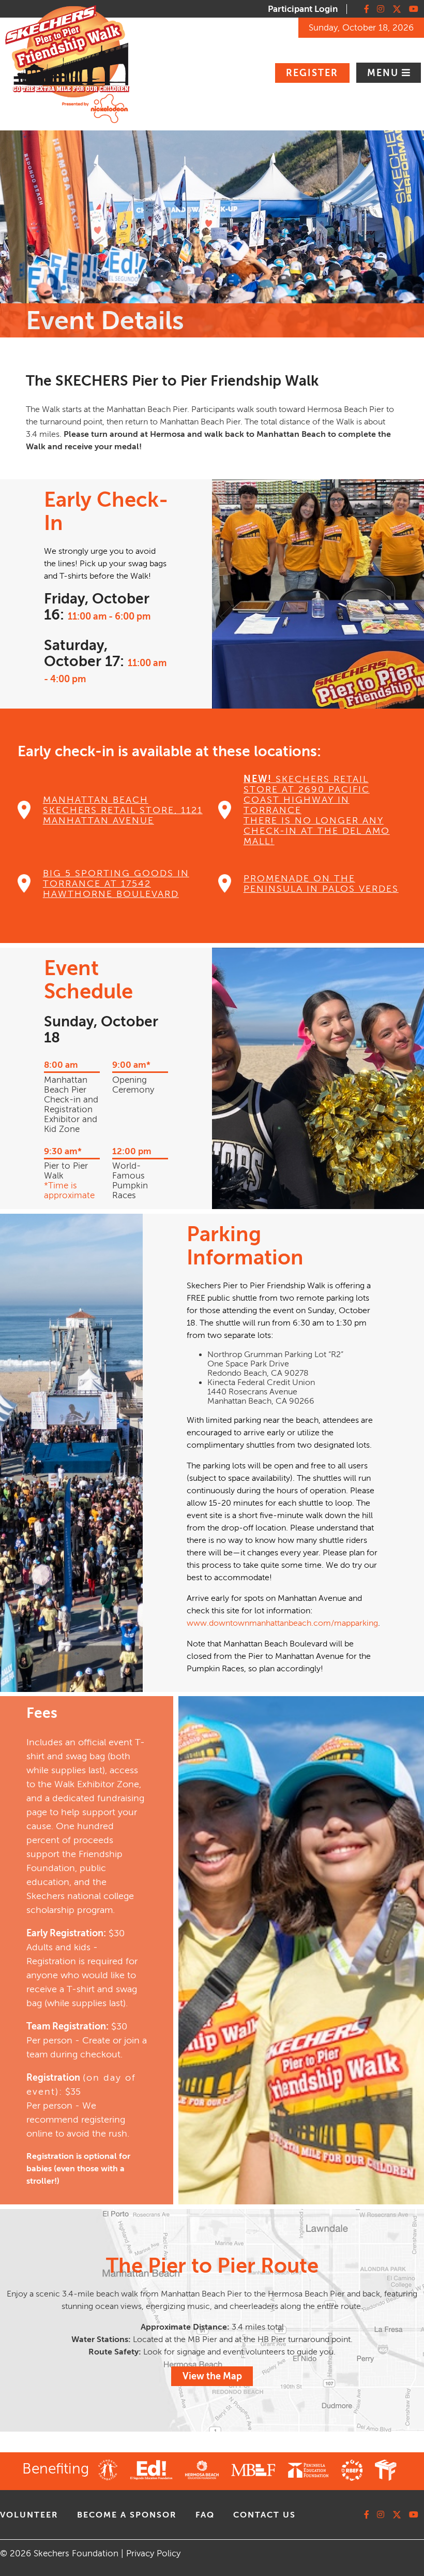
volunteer (29, 2515)
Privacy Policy (153, 2553)
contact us (264, 2515)
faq (205, 2515)
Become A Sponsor (127, 2515)
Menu (384, 73)
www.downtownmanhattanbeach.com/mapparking (282, 1623)
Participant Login (303, 9)
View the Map (212, 2376)
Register (312, 73)
